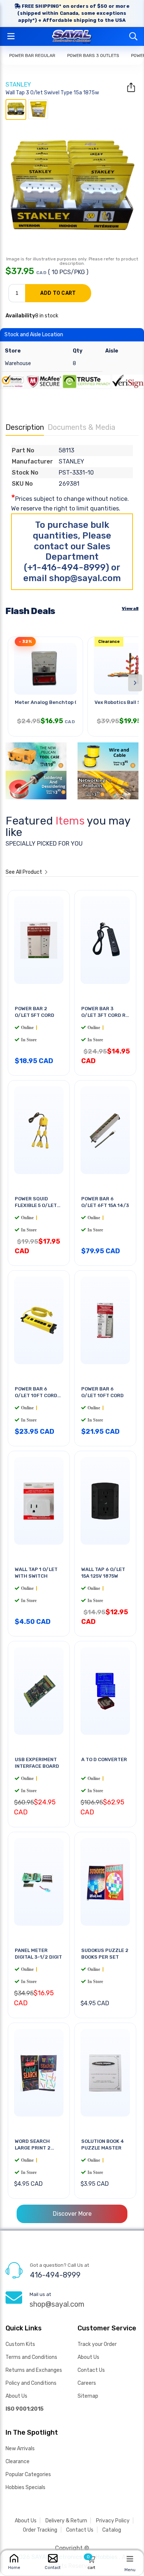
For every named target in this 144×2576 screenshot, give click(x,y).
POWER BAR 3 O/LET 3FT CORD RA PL (105, 1015)
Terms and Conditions (31, 2357)
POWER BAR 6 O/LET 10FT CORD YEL (36, 1395)
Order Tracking (40, 2530)
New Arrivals (20, 2449)
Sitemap (88, 2396)
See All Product (24, 872)
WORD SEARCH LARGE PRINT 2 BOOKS (33, 2148)
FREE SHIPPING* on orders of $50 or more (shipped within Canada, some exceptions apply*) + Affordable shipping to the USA (73, 13)
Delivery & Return (66, 2521)
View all (130, 608)
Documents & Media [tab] (81, 427)
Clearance (18, 2462)
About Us (16, 2396)
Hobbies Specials (25, 2487)
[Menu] (130, 2559)
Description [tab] (25, 427)
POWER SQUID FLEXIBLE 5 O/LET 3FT (36, 1205)
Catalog (112, 2530)
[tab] (16, 109)
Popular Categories (28, 2474)
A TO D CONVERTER (104, 1759)
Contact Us (91, 2370)
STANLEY (18, 85)
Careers (87, 2383)
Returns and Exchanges (34, 2370)
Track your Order (97, 2344)
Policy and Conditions (31, 2383)
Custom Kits (20, 2344)
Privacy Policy (113, 2521)
